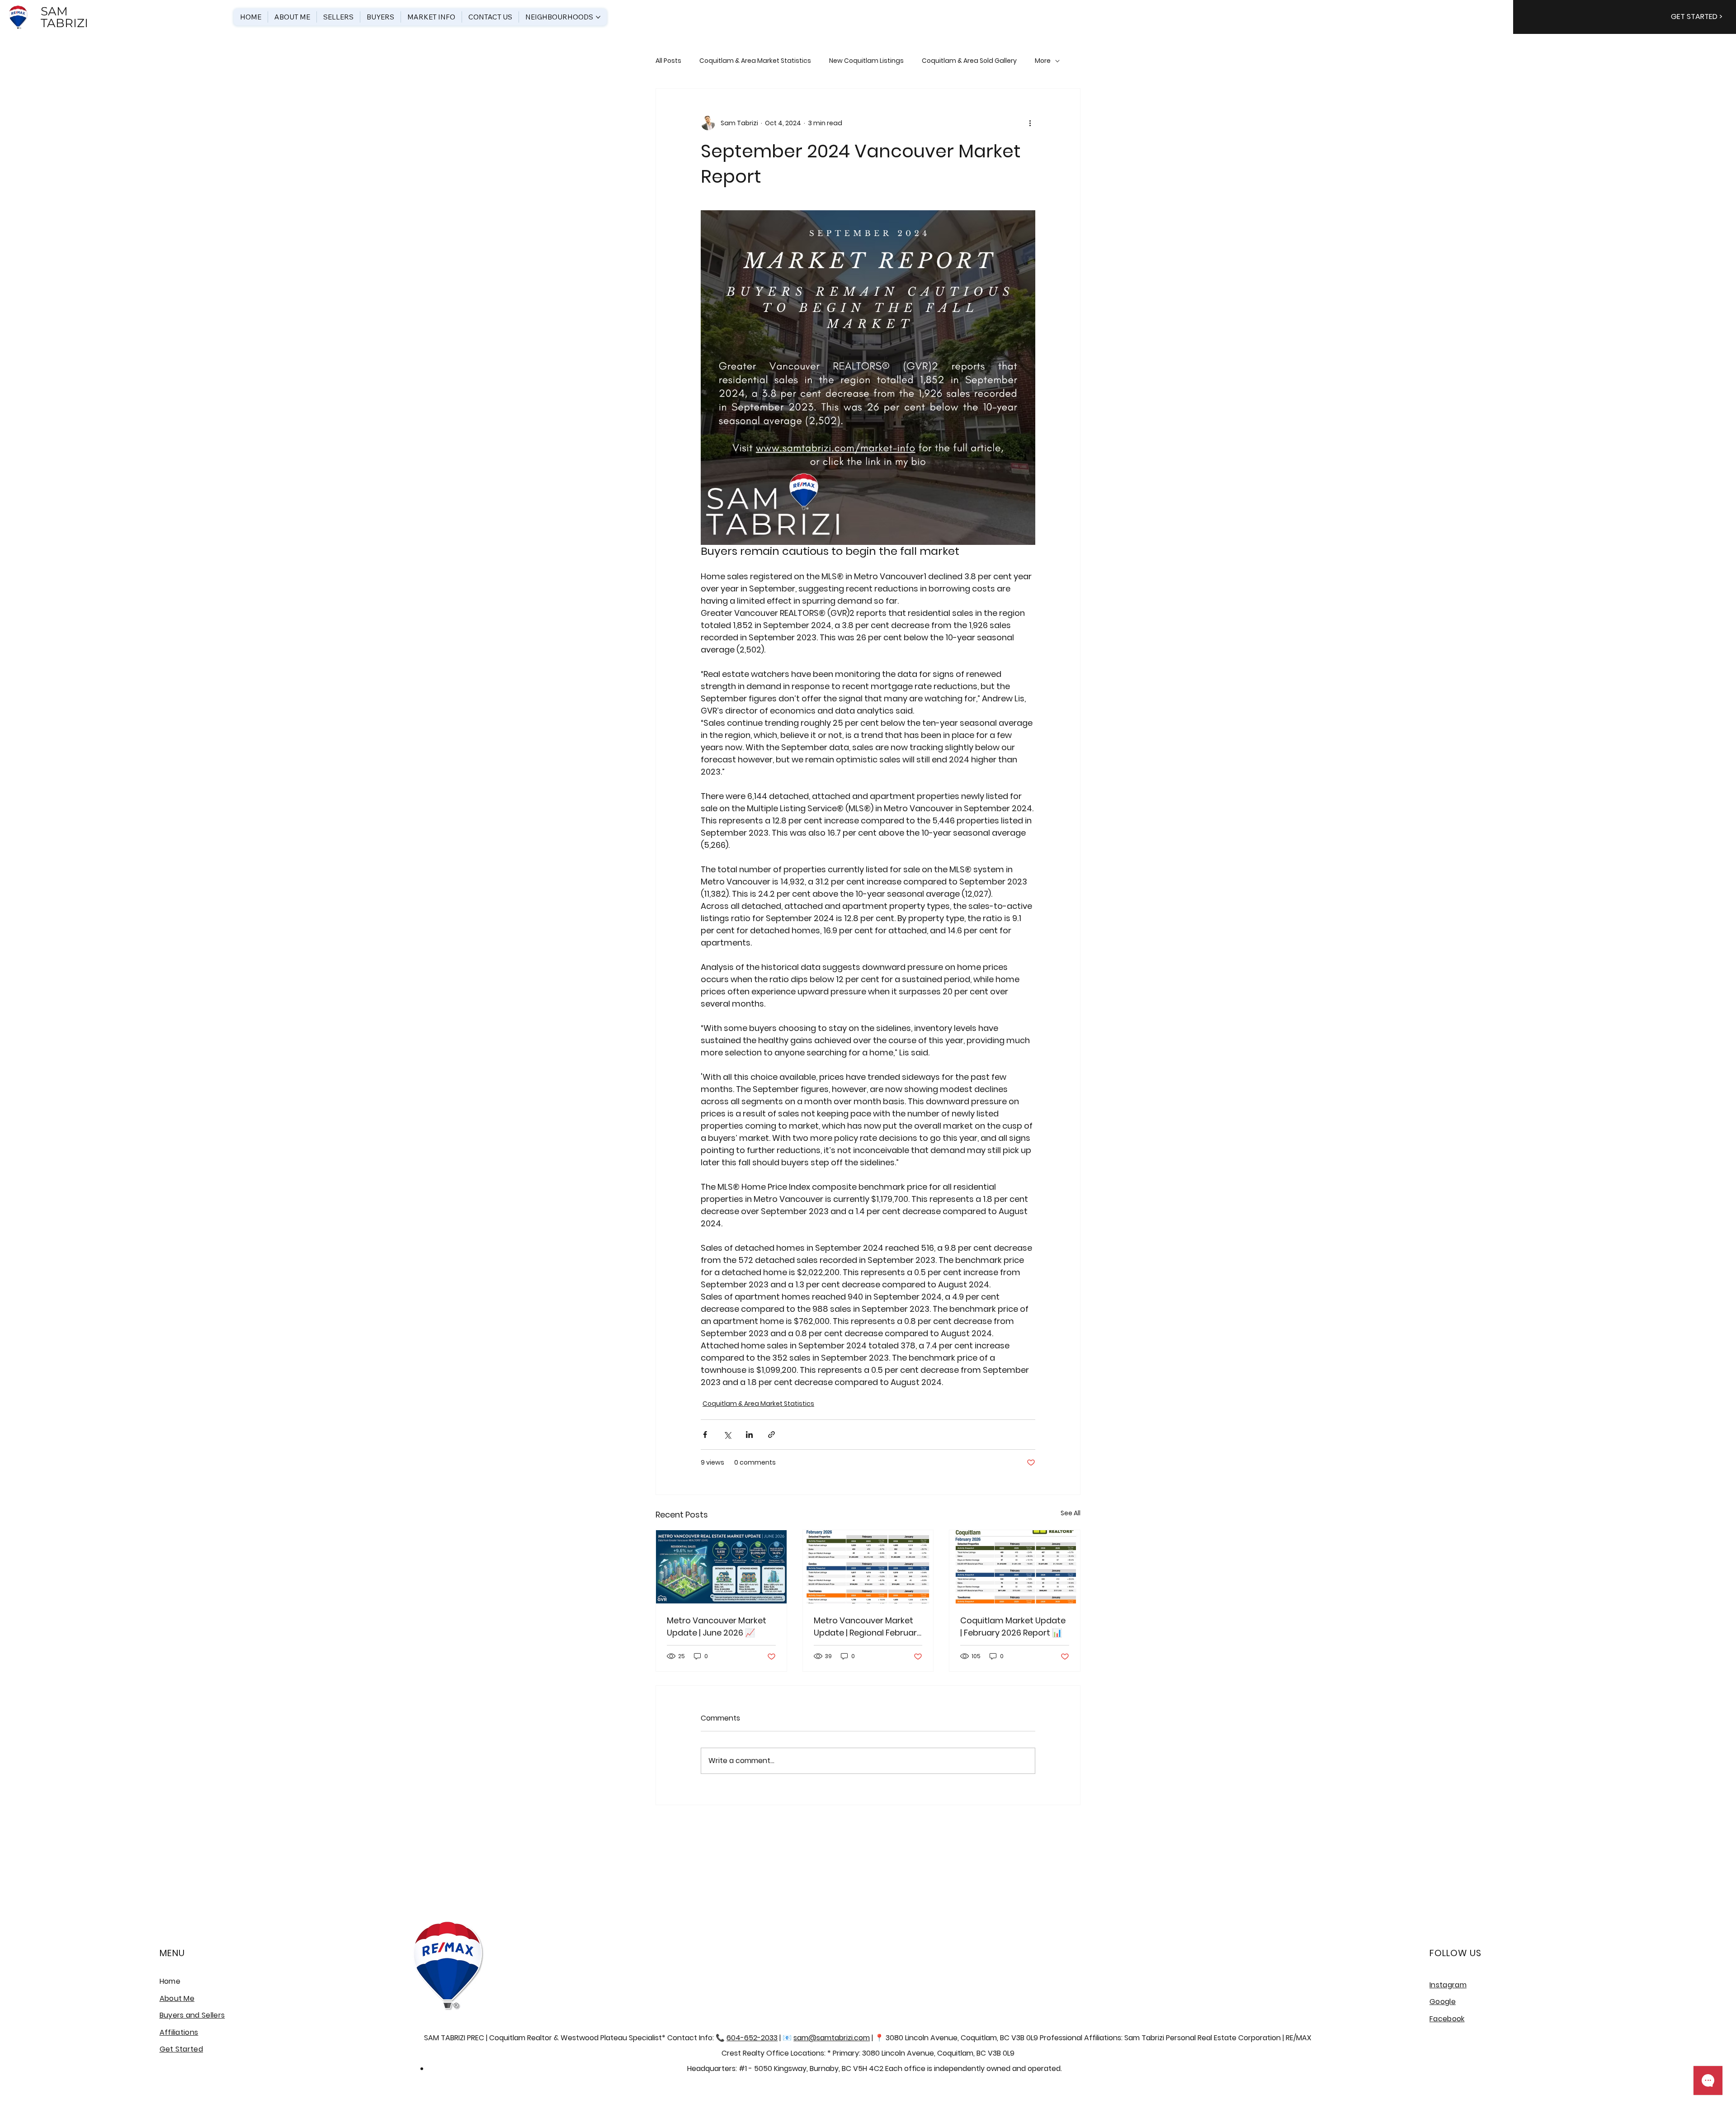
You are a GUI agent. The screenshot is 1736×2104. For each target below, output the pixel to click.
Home (170, 1981)
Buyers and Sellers (192, 2015)
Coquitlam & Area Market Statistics (755, 61)
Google (1443, 2002)
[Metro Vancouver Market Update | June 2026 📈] (721, 1567)
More (1043, 61)
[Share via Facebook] (705, 1435)
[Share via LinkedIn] (749, 1435)
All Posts (668, 61)
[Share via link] (771, 1435)
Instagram (1448, 1985)
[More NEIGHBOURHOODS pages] (598, 17)
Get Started (182, 2049)
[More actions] (1030, 123)
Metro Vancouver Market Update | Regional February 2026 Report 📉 (868, 1627)
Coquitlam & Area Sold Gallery (969, 61)
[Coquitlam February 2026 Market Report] (1015, 1567)
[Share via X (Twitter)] (727, 1435)
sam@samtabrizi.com (832, 2038)
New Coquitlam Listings (866, 61)
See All (1071, 1513)
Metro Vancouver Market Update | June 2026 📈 (717, 1626)
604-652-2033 (752, 2038)
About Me (177, 1998)
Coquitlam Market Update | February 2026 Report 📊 (1013, 1626)
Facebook (1447, 2019)
